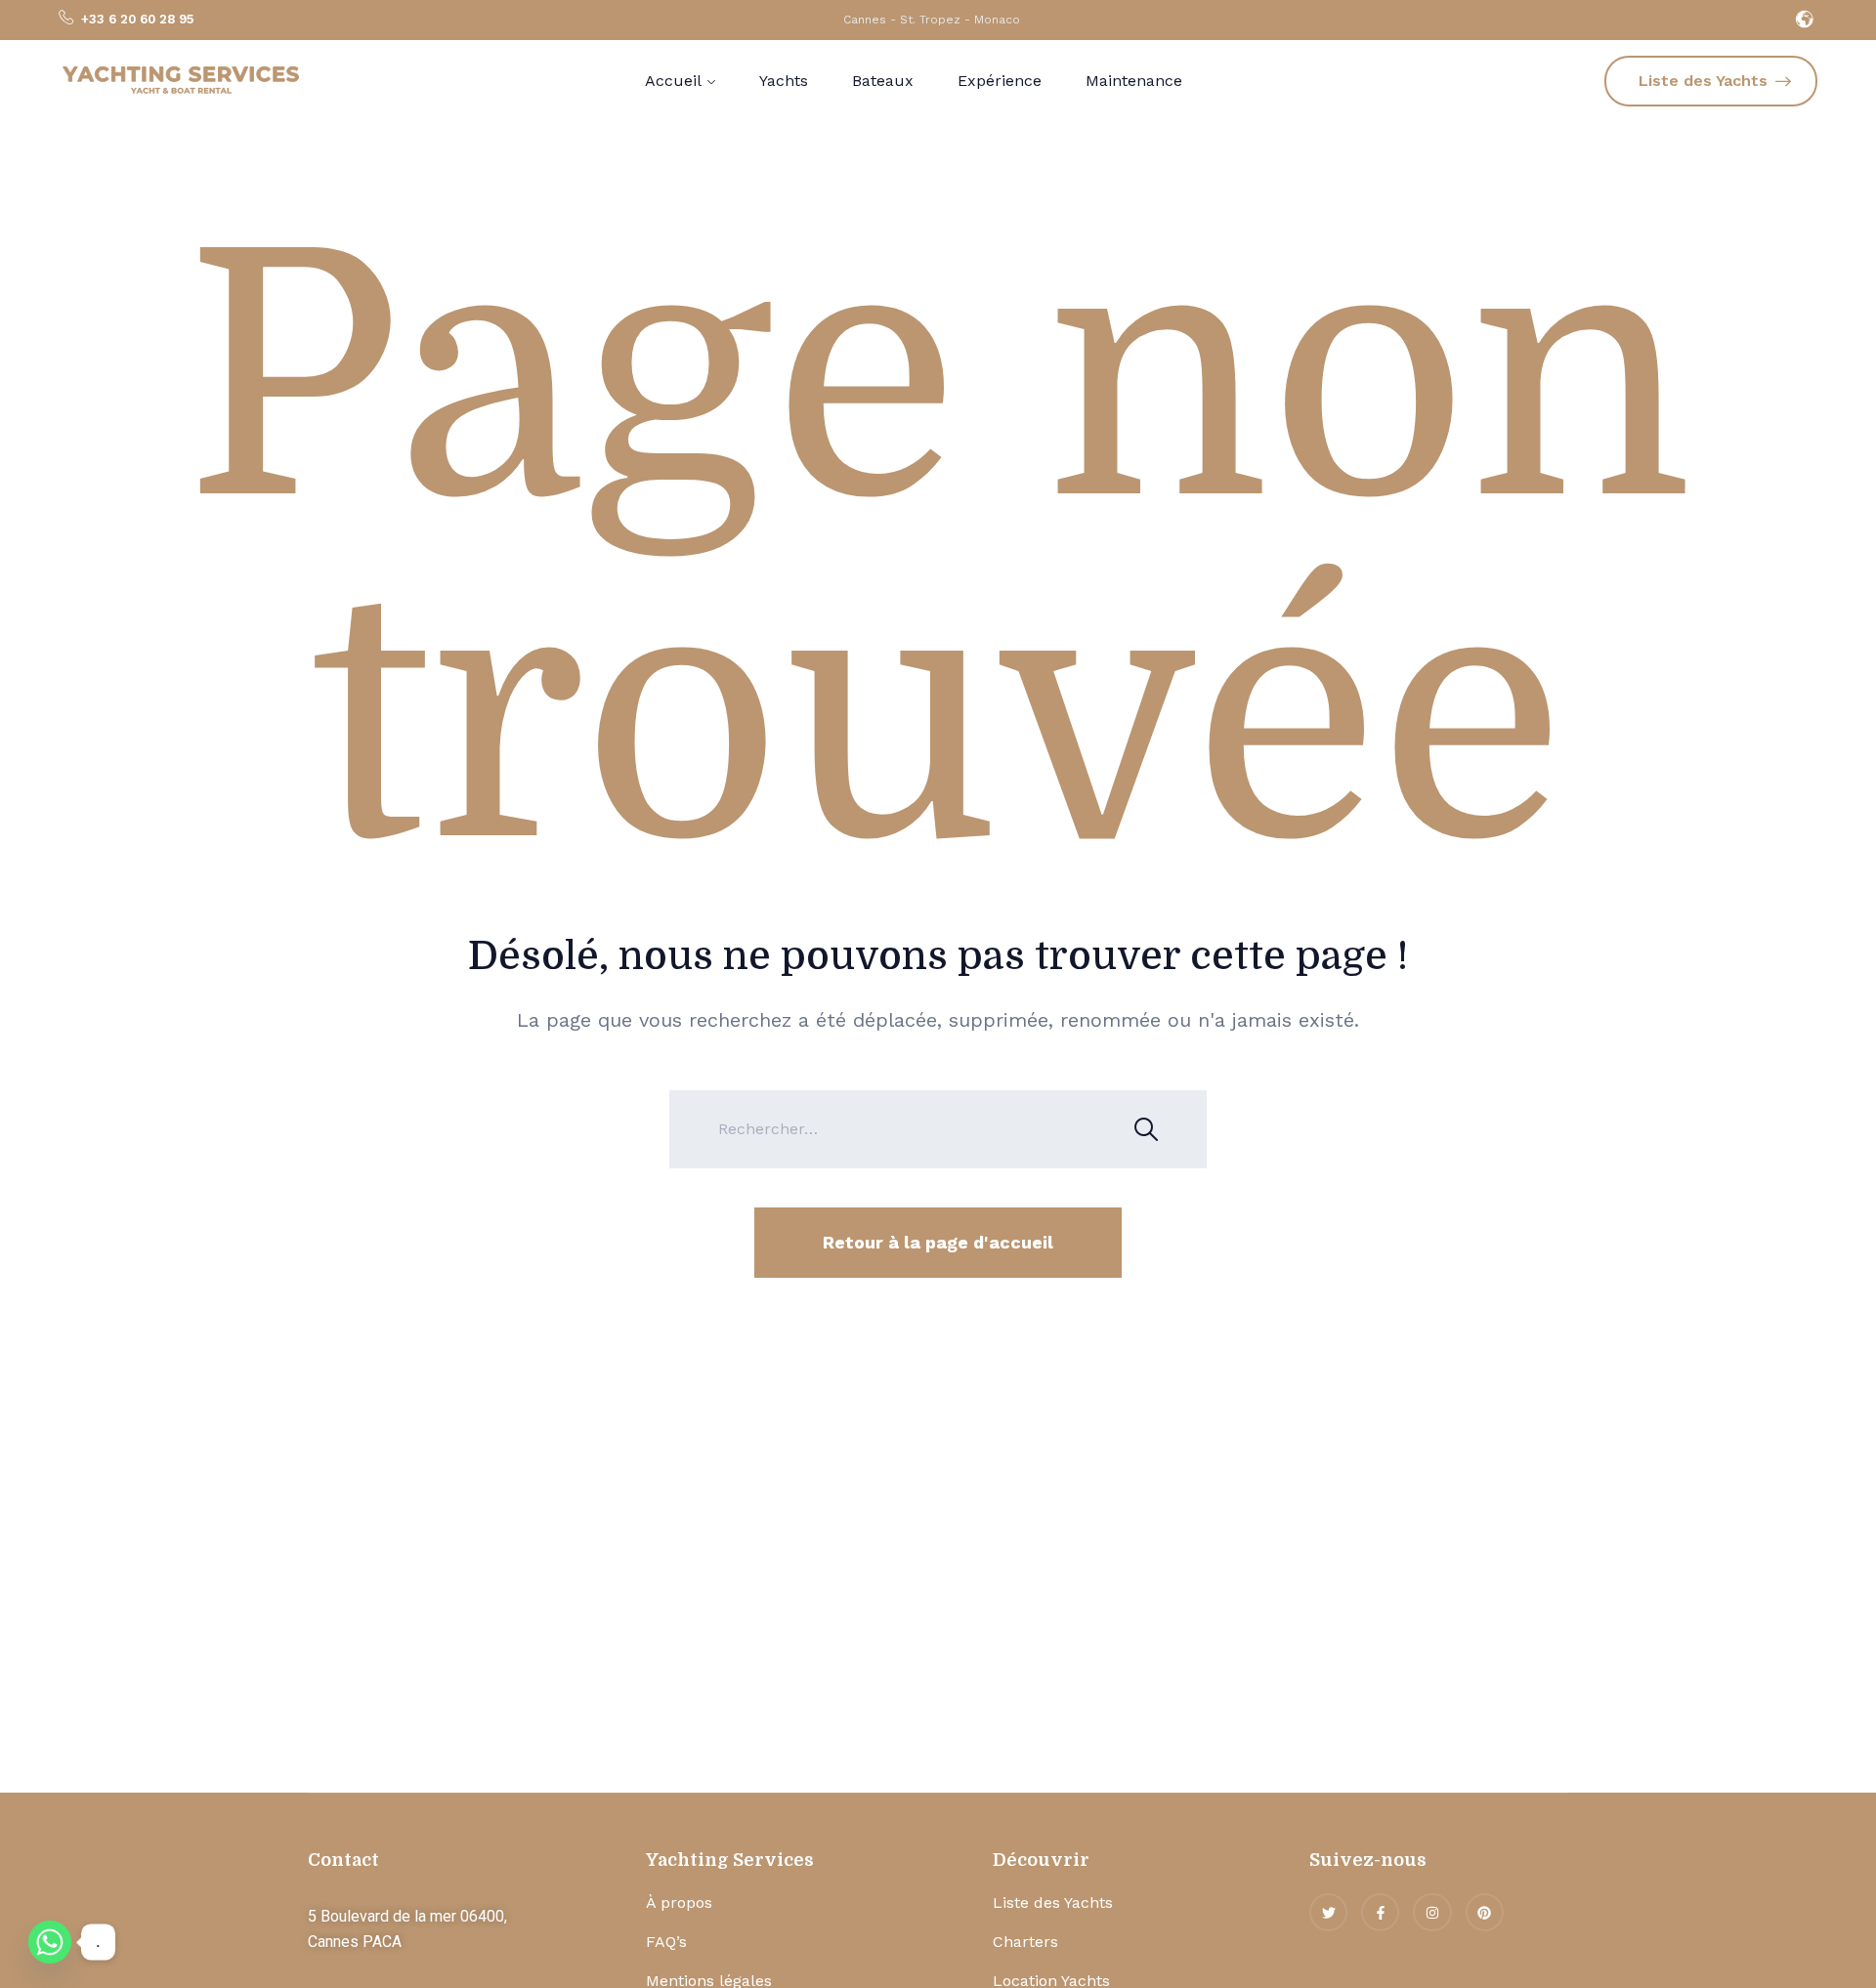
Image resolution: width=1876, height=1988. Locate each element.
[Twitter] (1328, 1912)
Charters (1025, 1942)
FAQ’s (666, 1942)
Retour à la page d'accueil (938, 1242)
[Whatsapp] (50, 1942)
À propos (679, 1903)
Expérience (1000, 81)
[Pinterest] (1485, 1912)
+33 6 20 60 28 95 (137, 19)
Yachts (784, 81)
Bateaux (883, 81)
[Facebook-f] (1380, 1912)
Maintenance (1134, 81)
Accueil (673, 81)
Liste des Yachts (1053, 1903)
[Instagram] (1432, 1912)
